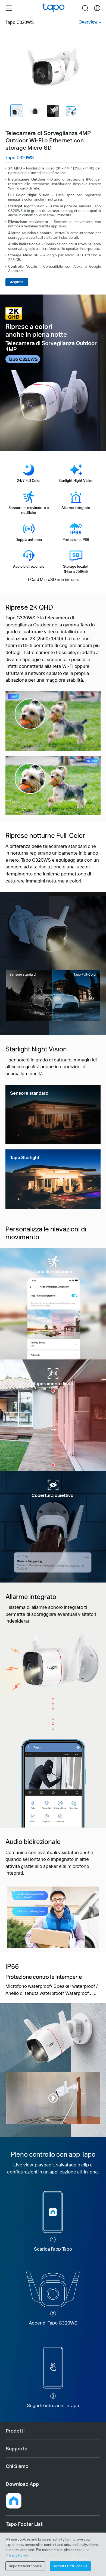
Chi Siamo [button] (17, 2466)
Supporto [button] (17, 2448)
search (85, 8)
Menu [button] (9, 8)
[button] (14, 2501)
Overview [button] (88, 22)
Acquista (17, 282)
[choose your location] (97, 8)
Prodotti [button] (15, 2431)
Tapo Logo (53, 8)
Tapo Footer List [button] (24, 2524)
